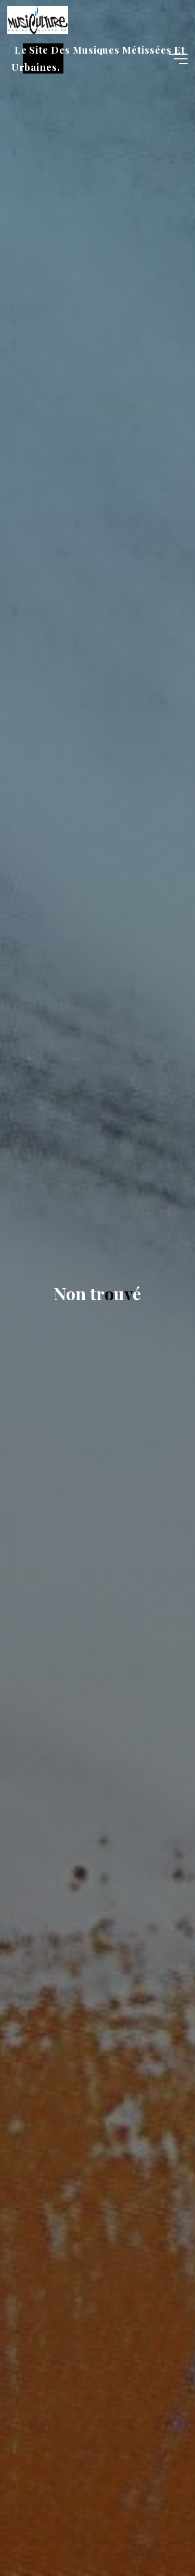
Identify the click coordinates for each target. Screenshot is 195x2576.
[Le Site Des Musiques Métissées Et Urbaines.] (37, 19)
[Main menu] (178, 59)
